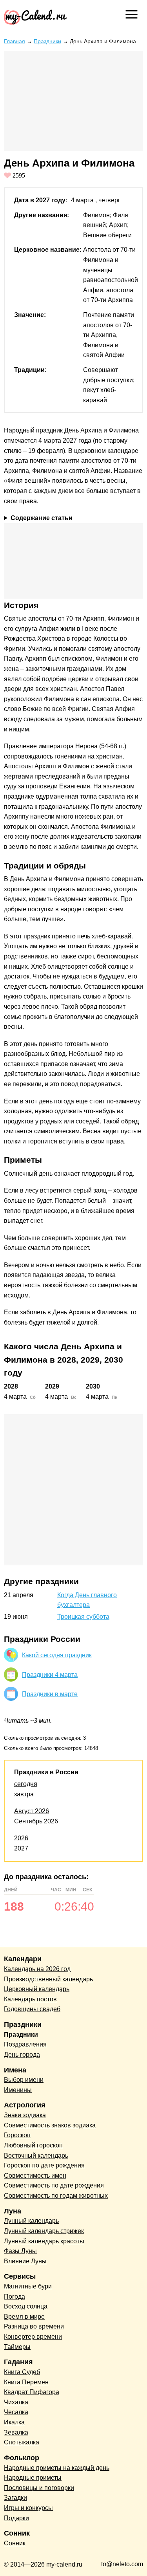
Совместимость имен (35, 2176)
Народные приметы (33, 2478)
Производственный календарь (48, 1979)
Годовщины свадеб (32, 2009)
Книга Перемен (26, 2382)
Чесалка (16, 2412)
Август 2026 (32, 1811)
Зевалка (16, 2432)
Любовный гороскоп (33, 2145)
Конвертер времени (33, 2337)
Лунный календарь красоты (44, 2241)
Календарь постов (30, 1999)
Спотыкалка (22, 2442)
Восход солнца (26, 2306)
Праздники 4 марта (50, 1675)
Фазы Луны (20, 2251)
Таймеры (17, 2347)
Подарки (16, 2518)
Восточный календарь (36, 2156)
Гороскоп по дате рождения (44, 2165)
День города (22, 2055)
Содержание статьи (42, 518)
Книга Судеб (22, 2372)
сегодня (26, 1784)
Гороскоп (17, 2135)
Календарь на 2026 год (37, 1969)
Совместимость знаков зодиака (50, 2125)
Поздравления (25, 2044)
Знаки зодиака (25, 2115)
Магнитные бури (28, 2286)
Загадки (15, 2498)
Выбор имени (24, 2080)
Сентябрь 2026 (36, 1821)
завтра (24, 1794)
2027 (21, 1848)
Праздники (47, 41)
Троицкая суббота (83, 1617)
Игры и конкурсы (28, 2508)
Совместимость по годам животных (56, 2196)
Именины (18, 2090)
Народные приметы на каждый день (57, 2468)
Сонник (15, 2543)
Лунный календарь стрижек (44, 2231)
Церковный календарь (37, 1989)
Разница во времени (34, 2326)
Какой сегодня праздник (57, 1655)
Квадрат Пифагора (32, 2392)
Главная (15, 41)
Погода (15, 2297)
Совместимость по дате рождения (54, 2185)
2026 (21, 1838)
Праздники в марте (50, 1694)
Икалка (14, 2422)
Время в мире (24, 2317)
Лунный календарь (31, 2221)
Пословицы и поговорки (39, 2488)
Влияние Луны (25, 2261)
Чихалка (16, 2402)
